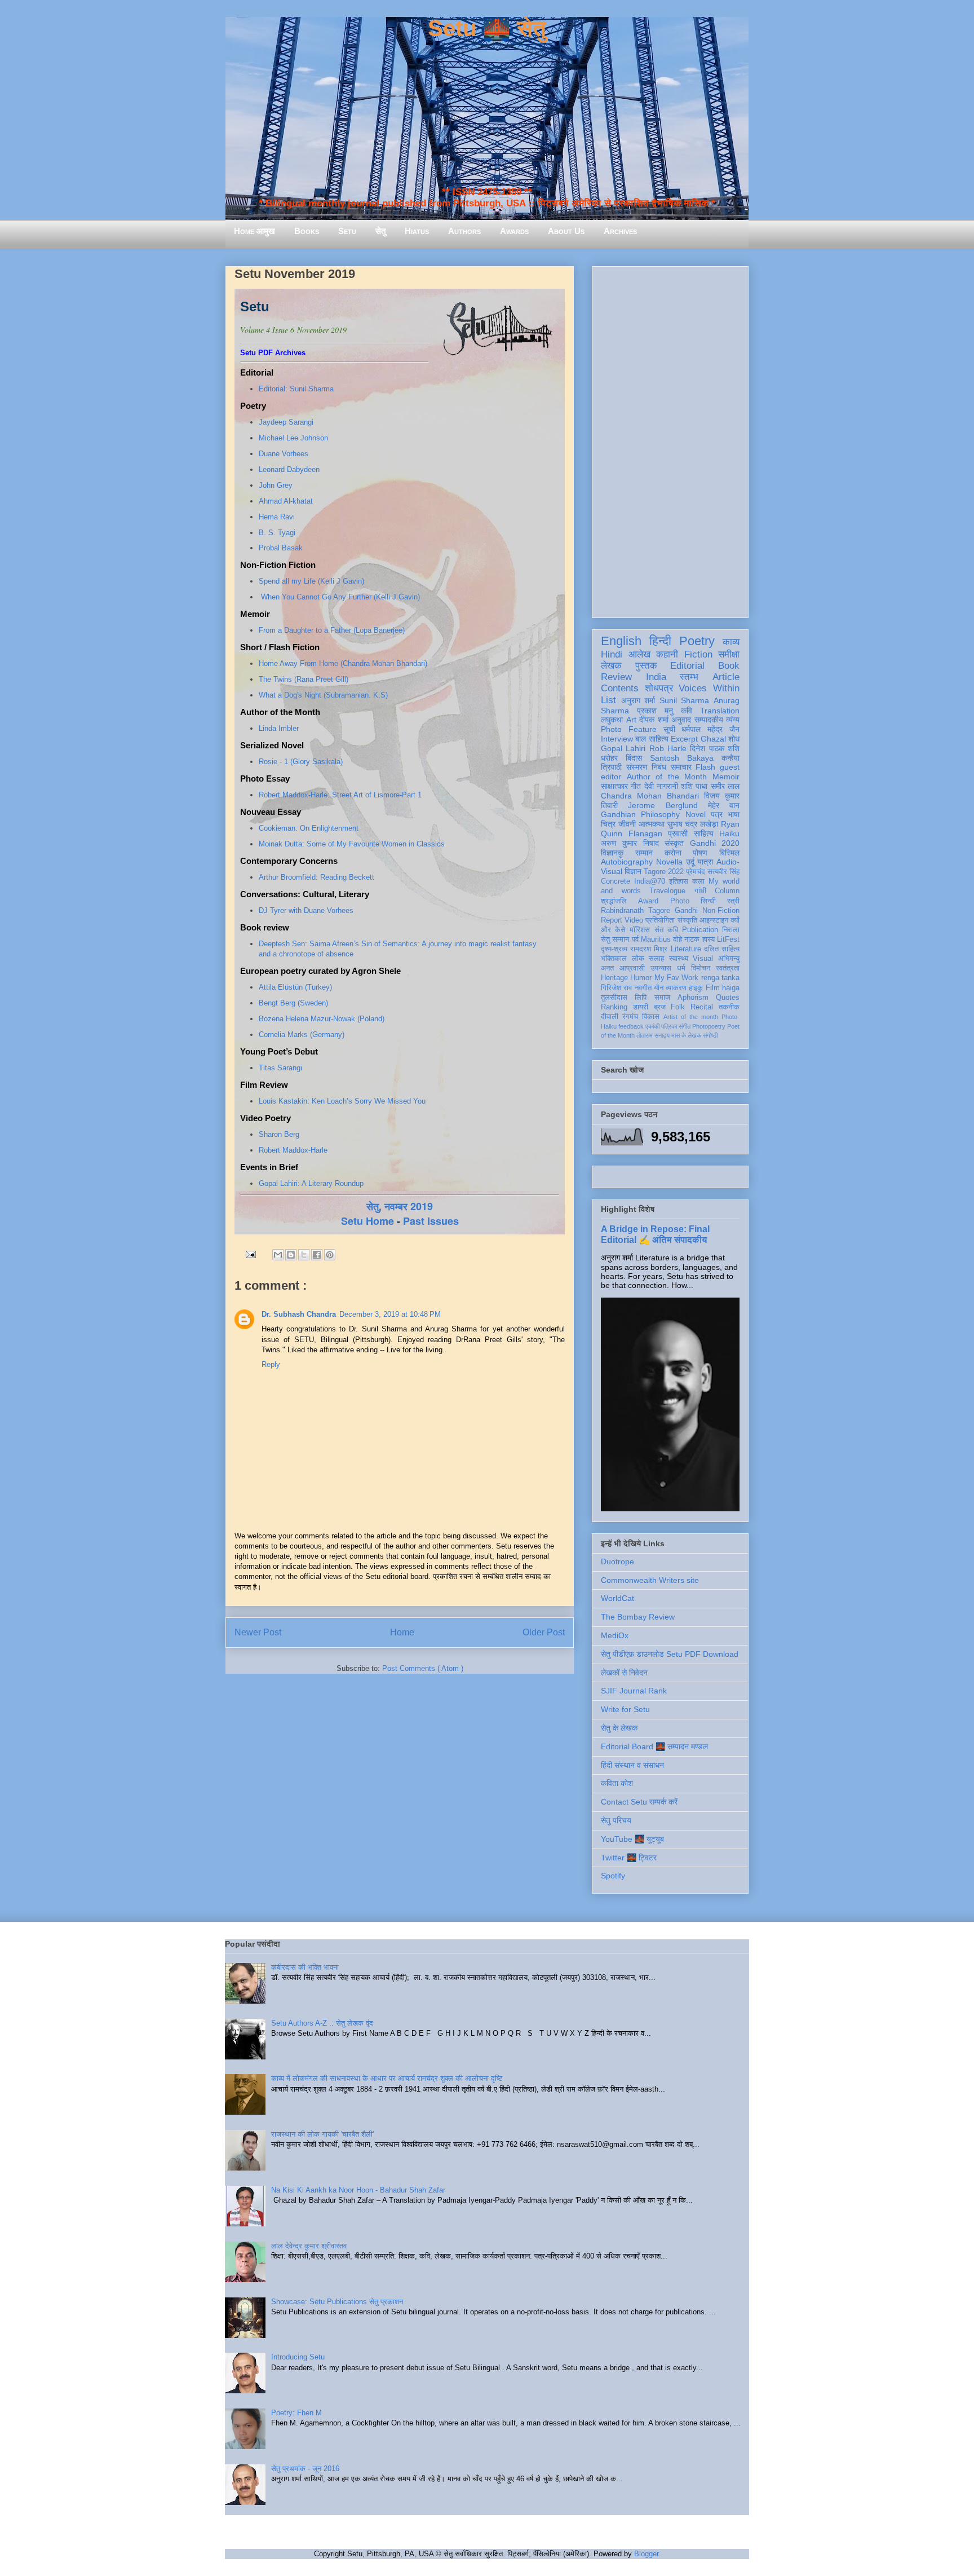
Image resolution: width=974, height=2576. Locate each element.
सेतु (380, 231)
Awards (514, 231)
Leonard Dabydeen (289, 469)
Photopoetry (709, 1026)
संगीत (685, 1026)
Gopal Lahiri (623, 748)
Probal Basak (281, 548)
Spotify (613, 1876)
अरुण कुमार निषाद (630, 843)
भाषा (734, 814)
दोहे (678, 939)
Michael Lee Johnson (293, 438)
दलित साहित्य (722, 949)
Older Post (544, 1632)
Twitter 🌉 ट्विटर (629, 1858)
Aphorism (693, 998)
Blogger (646, 2554)
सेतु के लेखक (619, 1728)
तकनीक (729, 1007)
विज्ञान (633, 871)
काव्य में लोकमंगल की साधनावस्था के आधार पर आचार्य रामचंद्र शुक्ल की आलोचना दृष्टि (387, 2078)
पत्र (717, 814)
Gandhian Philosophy (640, 814)
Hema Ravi (277, 517)
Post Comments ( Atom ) (423, 1668)
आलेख (639, 654)
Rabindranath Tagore (636, 911)
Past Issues (431, 1221)
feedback (631, 1026)
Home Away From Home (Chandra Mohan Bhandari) (343, 663)
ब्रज (660, 1007)
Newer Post (258, 1632)
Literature (686, 949)
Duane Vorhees (284, 454)
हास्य (709, 939)
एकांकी (652, 1026)
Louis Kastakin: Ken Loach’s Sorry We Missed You (343, 1101)
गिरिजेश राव (616, 988)
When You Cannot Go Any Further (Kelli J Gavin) (340, 597)
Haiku (729, 833)
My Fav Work (677, 978)
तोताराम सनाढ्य (653, 1035)
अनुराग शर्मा (638, 700)
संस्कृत (674, 843)
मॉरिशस (640, 930)
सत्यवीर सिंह (723, 872)
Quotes (728, 998)
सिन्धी (708, 901)
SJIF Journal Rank (634, 1691)
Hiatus (417, 231)
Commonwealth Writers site (650, 1580)
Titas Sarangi (280, 1068)
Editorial (687, 666)
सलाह (656, 959)
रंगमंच (630, 1017)
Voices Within (709, 688)
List (608, 700)
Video (634, 920)
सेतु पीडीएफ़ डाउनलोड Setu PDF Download (670, 1654)
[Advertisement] (670, 440)
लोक (638, 959)
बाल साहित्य (652, 739)
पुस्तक (646, 666)
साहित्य (704, 833)
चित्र (608, 824)
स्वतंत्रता (728, 968)
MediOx (615, 1635)
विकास (651, 1017)
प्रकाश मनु (655, 711)
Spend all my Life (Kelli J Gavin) (311, 581)
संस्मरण (637, 767)
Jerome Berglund (663, 805)
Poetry (697, 641)
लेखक (611, 666)
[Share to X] (304, 1255)
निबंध (659, 767)
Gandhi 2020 (715, 843)
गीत (636, 786)
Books (307, 231)
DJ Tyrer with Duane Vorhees (306, 910)
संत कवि (666, 930)
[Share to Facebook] (317, 1255)
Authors (464, 231)
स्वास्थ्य (679, 959)
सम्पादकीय (709, 720)
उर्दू (690, 862)
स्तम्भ (689, 677)
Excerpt (684, 739)
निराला (731, 930)
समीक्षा (729, 654)
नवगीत (643, 988)
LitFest (728, 939)
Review (616, 677)
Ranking (614, 1007)
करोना (673, 853)
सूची (669, 729)
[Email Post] (250, 1254)
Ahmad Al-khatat (286, 501)
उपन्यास (661, 968)
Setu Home (368, 1221)
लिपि (641, 998)
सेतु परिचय (616, 1820)
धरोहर (609, 758)
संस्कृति (687, 920)
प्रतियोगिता (660, 920)
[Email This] (278, 1255)
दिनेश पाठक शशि (715, 748)
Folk (678, 1007)
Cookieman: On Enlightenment (309, 828)
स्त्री (733, 901)
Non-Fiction (721, 911)
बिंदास (634, 758)
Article (726, 677)
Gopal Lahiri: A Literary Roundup (312, 1183)
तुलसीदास (614, 998)
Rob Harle (668, 748)
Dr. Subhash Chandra (299, 1314)
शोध (734, 739)
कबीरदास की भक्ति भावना (305, 1967)
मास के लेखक (686, 1035)
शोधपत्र (659, 688)
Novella (669, 862)
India (656, 677)
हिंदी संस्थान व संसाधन (632, 1765)
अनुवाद (681, 720)
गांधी (700, 891)
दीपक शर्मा (654, 720)
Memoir (726, 777)
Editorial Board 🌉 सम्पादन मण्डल (654, 1746)
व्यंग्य (733, 720)
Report (612, 920)
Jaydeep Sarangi (286, 422)
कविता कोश (617, 1783)
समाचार (681, 767)
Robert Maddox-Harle (294, 1150)
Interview (617, 739)
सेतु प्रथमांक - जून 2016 (305, 2469)
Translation (720, 711)
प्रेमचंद (696, 872)
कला (698, 881)
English (621, 641)
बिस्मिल (729, 853)
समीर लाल (725, 786)
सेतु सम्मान (615, 939)
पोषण (700, 853)
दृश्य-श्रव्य (614, 949)
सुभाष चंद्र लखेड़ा (693, 824)
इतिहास (679, 881)
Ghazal (713, 739)
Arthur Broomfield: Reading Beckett (316, 877)
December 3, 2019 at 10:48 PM (390, 1314)
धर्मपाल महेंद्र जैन (710, 729)
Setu (347, 231)
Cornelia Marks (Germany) (302, 1035)
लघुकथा (612, 720)
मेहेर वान (724, 805)
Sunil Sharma (685, 700)
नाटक (692, 939)
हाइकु (696, 988)
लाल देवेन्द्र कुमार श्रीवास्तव (309, 2246)
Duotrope (617, 1562)
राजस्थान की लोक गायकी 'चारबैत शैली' (322, 2134)
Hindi (612, 654)
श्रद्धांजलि (614, 901)
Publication (700, 930)
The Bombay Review (638, 1617)
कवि (687, 711)
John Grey (276, 485)
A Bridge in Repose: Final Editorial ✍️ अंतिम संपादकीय (655, 1234)
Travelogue (667, 891)
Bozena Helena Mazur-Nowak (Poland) (322, 1019)
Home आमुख (254, 231)
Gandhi (686, 911)
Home (402, 1632)
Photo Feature (629, 729)
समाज (662, 998)
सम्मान (644, 853)
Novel (696, 814)
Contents (620, 688)
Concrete (616, 881)
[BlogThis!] (291, 1255)
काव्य (731, 642)
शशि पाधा (694, 786)
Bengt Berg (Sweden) (293, 1003)
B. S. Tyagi (277, 533)
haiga (731, 988)
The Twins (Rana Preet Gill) (304, 679)
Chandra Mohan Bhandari (650, 796)
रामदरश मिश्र (649, 949)
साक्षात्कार (614, 786)
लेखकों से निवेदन (624, 1673)
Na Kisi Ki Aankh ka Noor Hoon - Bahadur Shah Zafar (358, 2190)
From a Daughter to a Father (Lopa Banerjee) (332, 630)
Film (713, 988)
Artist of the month (691, 1017)
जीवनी (627, 824)
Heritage (614, 978)
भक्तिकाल (614, 959)
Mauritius (656, 939)
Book (729, 666)
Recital (702, 1007)
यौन (659, 988)
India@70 (650, 881)
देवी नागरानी (661, 786)
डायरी (641, 1007)
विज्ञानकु (612, 853)
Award (648, 901)
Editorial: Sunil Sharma (296, 389)
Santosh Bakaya (682, 758)
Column (727, 891)
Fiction (698, 654)
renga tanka (720, 978)
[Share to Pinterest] (330, 1255)
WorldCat (617, 1598)
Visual (703, 959)
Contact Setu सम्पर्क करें (639, 1802)
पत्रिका (669, 1026)
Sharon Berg (279, 1134)
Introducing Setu (298, 2357)
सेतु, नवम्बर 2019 (400, 1206)
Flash (705, 767)
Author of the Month (667, 777)
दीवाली (610, 1017)
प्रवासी (678, 833)
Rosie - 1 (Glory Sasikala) (301, 762)
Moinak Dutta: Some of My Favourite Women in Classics (352, 844)
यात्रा (705, 862)
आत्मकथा (652, 824)
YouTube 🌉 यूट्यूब (632, 1839)
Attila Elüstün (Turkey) (295, 987)
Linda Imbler (279, 728)
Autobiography (627, 862)
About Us (566, 231)
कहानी (667, 654)
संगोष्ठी (710, 1035)
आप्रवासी (632, 968)
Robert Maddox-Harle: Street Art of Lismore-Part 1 (340, 795)
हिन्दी (660, 641)
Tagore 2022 (664, 872)
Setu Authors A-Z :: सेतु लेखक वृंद (322, 2023)
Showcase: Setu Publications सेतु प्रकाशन (337, 2302)
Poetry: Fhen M (296, 2413)
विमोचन (701, 968)
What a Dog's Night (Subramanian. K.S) (323, 695)
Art (631, 720)
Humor (641, 978)
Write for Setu (625, 1709)
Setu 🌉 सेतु (487, 28)
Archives (620, 231)
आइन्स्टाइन (714, 920)
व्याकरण (676, 988)
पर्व (635, 939)
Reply (271, 1364)
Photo (680, 901)
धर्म (681, 968)
